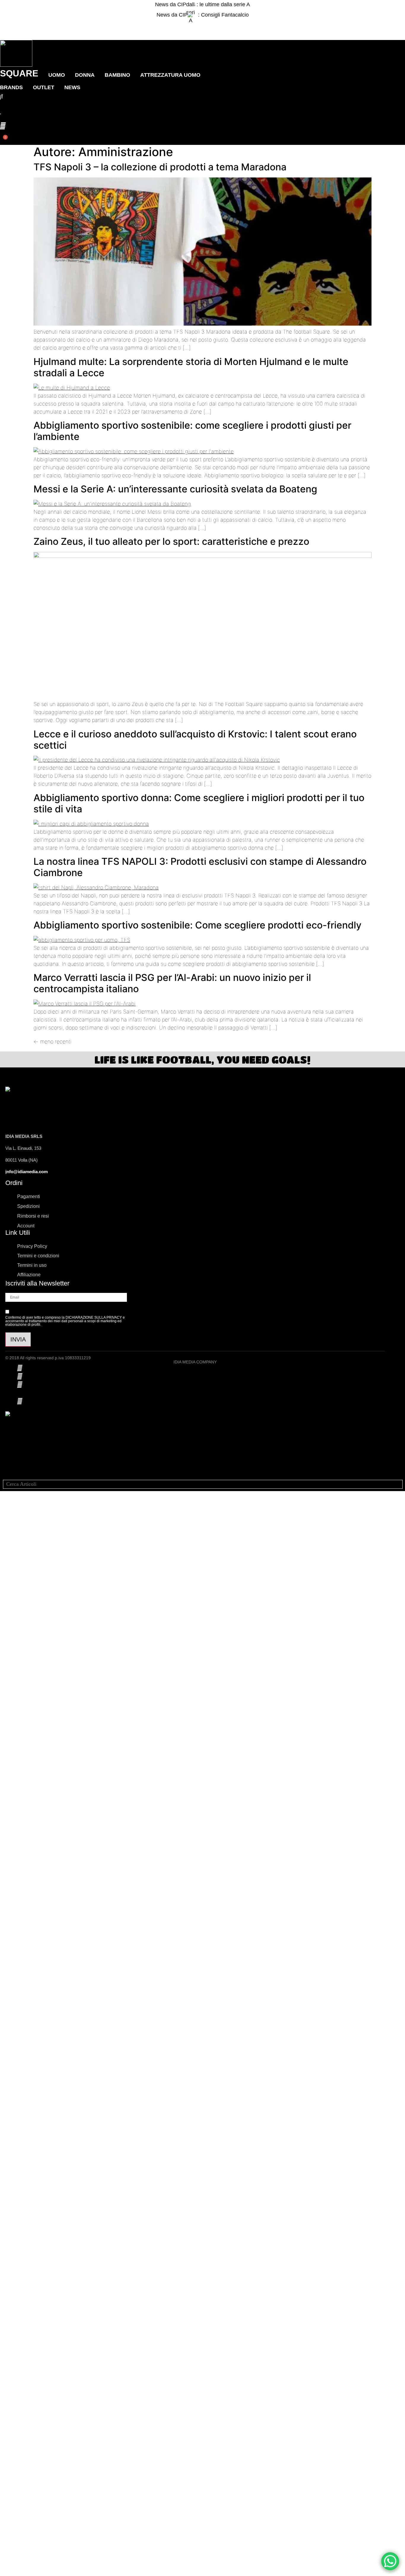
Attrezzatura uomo (170, 75)
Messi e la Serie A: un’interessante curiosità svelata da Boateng (175, 489)
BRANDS (11, 87)
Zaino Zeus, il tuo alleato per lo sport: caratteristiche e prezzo (171, 541)
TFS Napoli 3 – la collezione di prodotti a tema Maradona (160, 167)
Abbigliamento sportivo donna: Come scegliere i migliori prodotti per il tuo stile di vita (199, 803)
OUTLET (44, 87)
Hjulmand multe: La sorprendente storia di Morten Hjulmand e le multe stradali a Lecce (191, 367)
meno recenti (52, 1042)
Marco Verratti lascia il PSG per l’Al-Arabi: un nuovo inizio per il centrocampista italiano (172, 983)
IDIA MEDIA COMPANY (195, 1362)
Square (19, 73)
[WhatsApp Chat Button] (390, 2561)
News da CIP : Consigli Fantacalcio (203, 15)
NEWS (72, 87)
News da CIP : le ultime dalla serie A (203, 4)
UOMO (57, 75)
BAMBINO (117, 75)
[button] (203, 25)
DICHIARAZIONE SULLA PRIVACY (94, 1317)
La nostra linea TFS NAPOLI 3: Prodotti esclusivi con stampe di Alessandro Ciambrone (200, 867)
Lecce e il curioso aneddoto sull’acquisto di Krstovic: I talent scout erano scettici (195, 740)
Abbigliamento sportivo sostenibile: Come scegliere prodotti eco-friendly (197, 925)
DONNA (85, 75)
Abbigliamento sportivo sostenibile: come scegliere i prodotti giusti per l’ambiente (192, 431)
